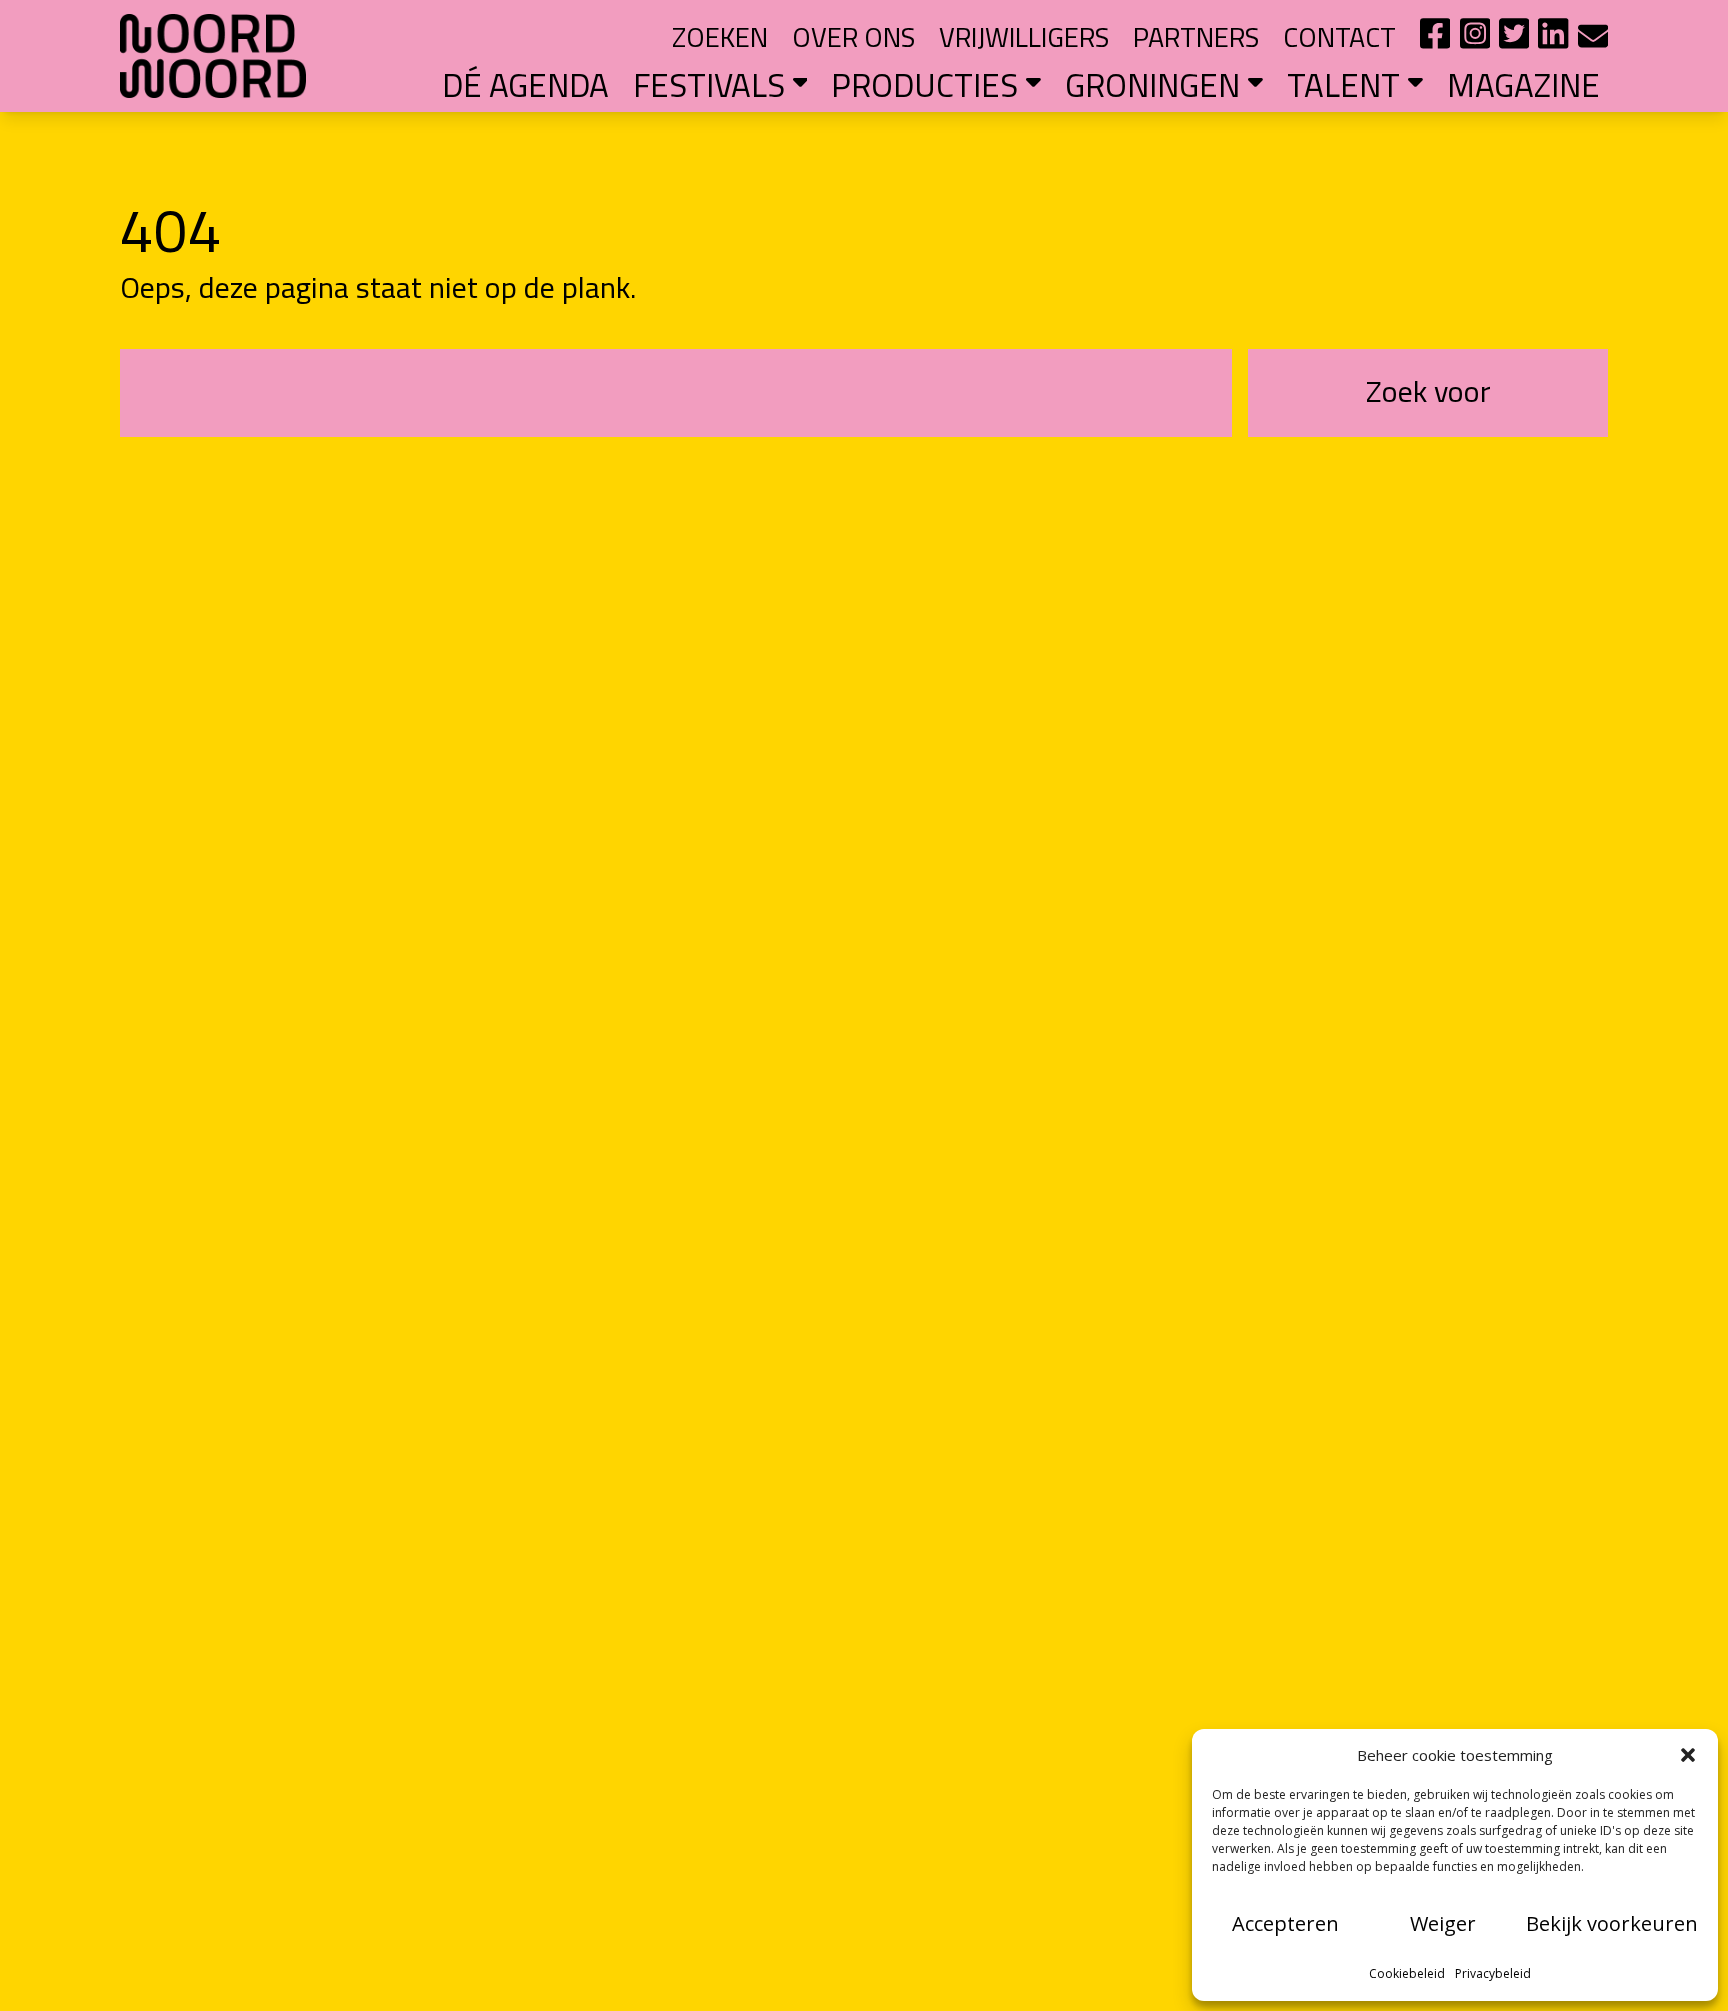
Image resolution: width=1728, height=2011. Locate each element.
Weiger (1443, 1923)
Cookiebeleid (1407, 1973)
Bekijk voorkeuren (1612, 1923)
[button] (1688, 1755)
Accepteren (1285, 1923)
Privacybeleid (1493, 1973)
